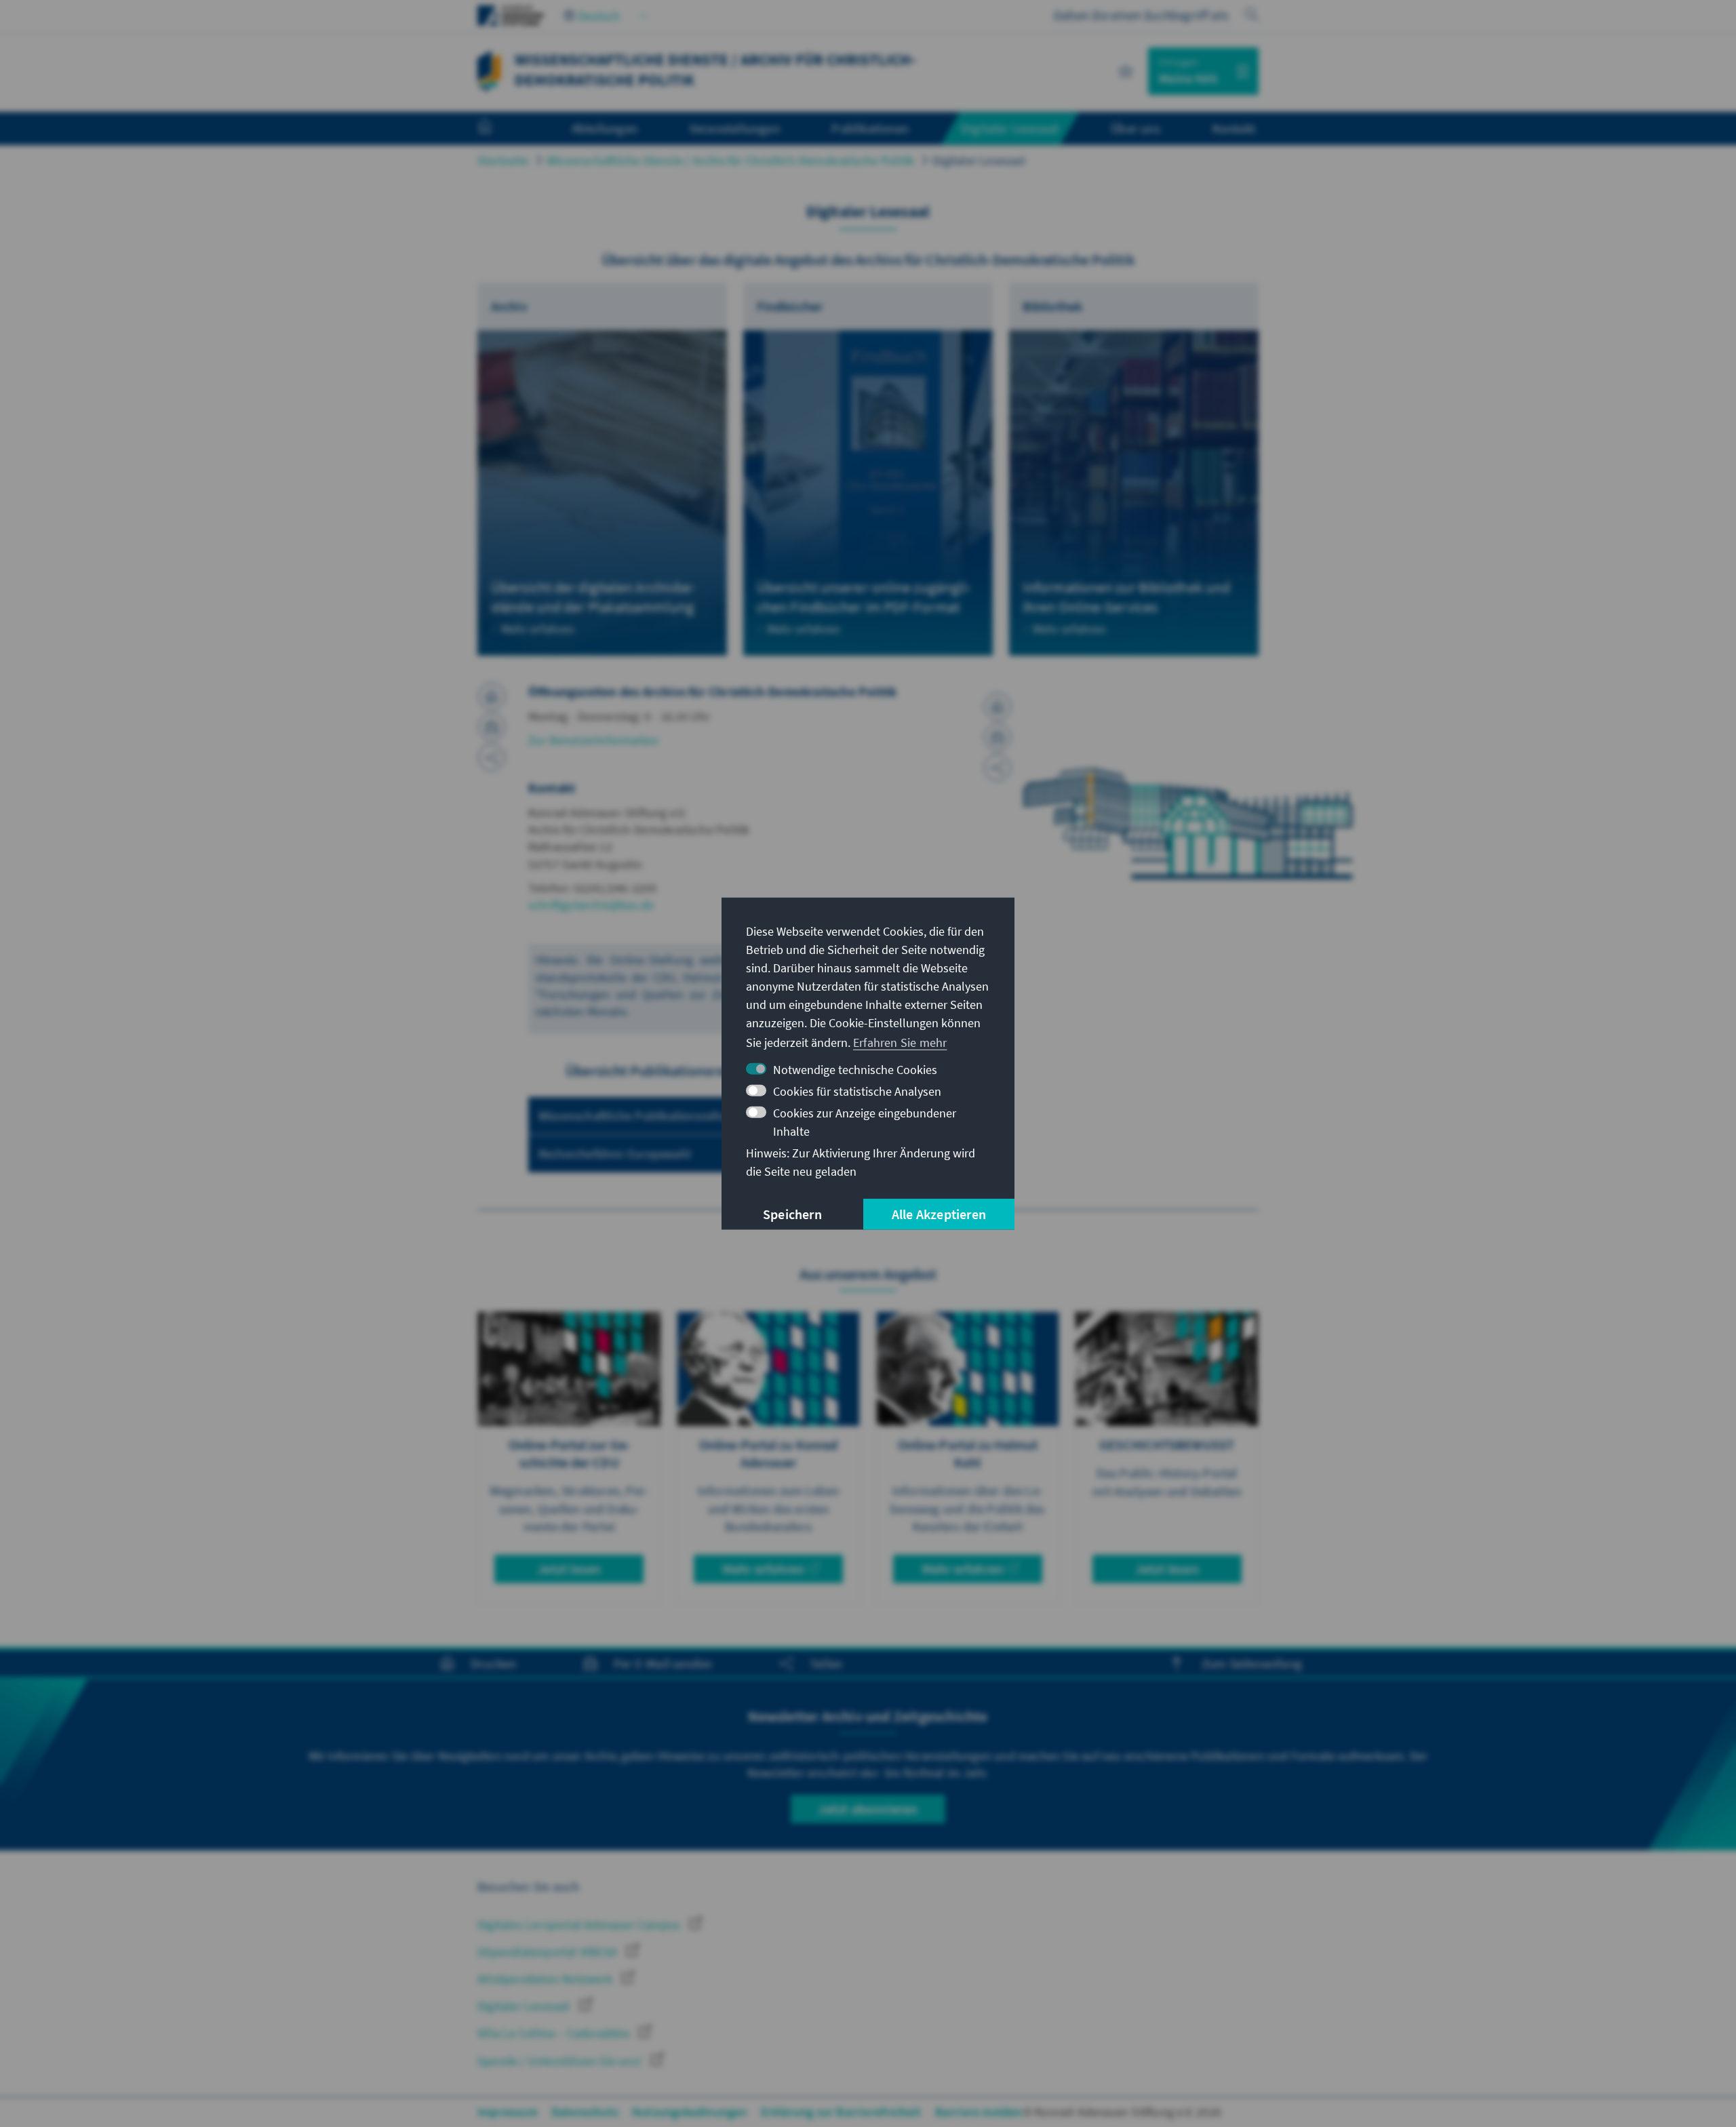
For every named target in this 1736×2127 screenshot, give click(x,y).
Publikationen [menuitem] (870, 128)
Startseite (503, 160)
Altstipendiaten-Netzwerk (546, 1979)
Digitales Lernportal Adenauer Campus (580, 1925)
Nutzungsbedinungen (690, 2112)
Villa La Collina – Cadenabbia (555, 2033)
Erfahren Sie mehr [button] (900, 1042)
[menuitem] (498, 129)
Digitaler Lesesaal (979, 160)
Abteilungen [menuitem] (605, 128)
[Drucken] (492, 696)
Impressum (508, 2112)
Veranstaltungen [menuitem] (735, 128)
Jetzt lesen (569, 1569)
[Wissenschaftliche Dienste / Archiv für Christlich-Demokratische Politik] (489, 69)
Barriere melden (979, 2112)
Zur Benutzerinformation (594, 740)
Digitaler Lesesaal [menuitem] (1010, 128)
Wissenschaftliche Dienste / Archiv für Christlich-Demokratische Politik (730, 160)
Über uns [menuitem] (1136, 128)
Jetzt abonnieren (868, 1809)
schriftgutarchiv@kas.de (591, 905)
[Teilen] (492, 757)
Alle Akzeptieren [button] (939, 1214)
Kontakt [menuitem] (1234, 128)
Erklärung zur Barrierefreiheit (841, 2112)
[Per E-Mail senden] (492, 727)
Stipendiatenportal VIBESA (549, 1952)
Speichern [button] (792, 1214)
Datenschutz (585, 2112)
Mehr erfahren (764, 1569)
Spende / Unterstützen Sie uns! (561, 2061)
